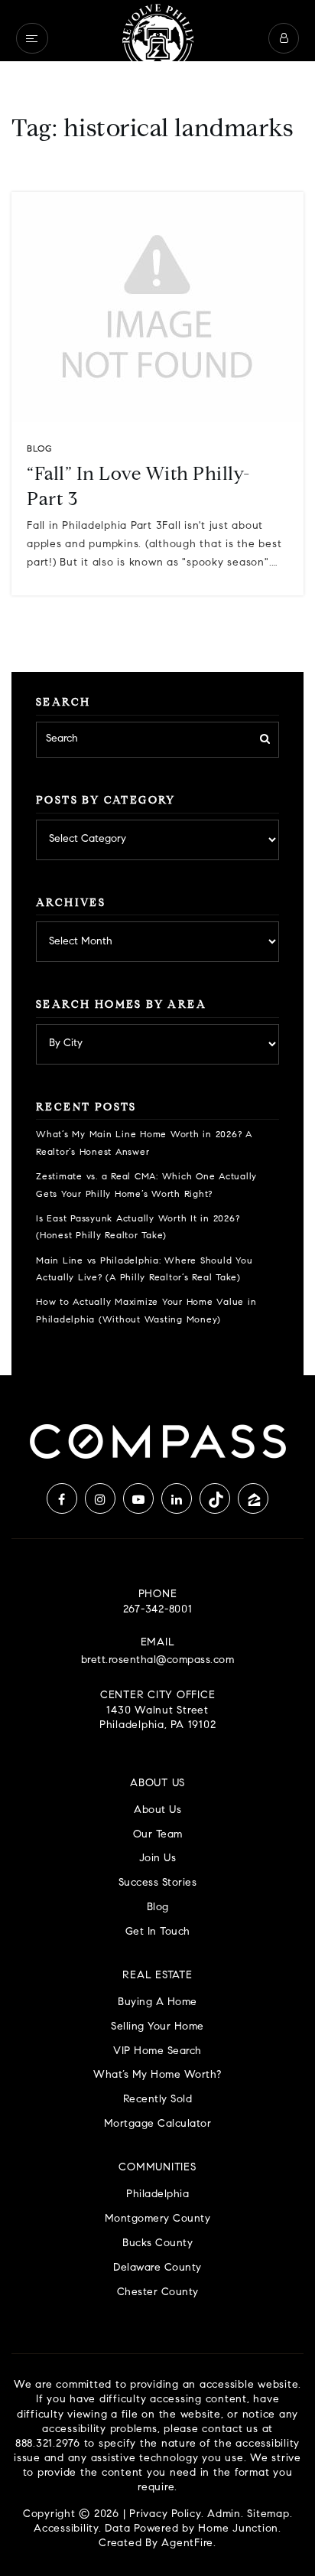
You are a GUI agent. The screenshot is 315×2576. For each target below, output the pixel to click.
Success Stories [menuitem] (158, 1883)
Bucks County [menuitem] (157, 2243)
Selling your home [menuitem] (157, 2027)
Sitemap (268, 2515)
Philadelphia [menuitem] (157, 2194)
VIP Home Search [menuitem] (157, 2051)
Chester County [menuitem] (158, 2292)
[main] (157, 688)
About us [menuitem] (157, 1810)
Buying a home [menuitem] (157, 2002)
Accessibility (66, 2529)
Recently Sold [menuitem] (158, 2100)
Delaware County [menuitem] (157, 2268)
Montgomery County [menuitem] (158, 2219)
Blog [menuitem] (158, 1908)
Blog (39, 449)
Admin (224, 2515)
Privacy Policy (165, 2515)
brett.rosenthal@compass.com (158, 1661)
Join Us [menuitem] (158, 1859)
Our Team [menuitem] (158, 1835)
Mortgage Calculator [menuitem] (158, 2124)
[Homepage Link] (157, 38)
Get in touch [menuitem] (158, 1932)
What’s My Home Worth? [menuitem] (157, 2075)
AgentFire (187, 2544)
